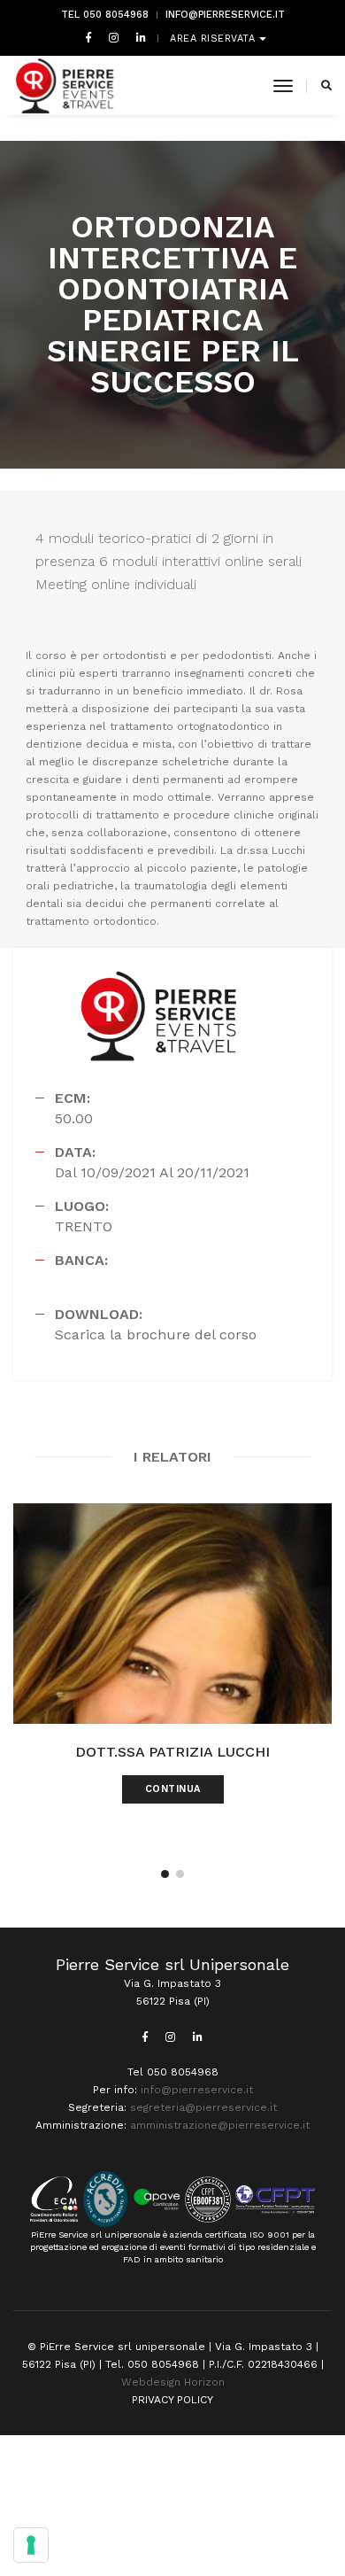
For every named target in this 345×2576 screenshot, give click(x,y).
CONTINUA (173, 1789)
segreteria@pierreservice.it (203, 2107)
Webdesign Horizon (173, 2382)
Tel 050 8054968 (105, 15)
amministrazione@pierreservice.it (220, 2125)
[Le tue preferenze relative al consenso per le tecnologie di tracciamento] (31, 2545)
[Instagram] (114, 37)
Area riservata (215, 39)
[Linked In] (138, 37)
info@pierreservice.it (225, 15)
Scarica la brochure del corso (156, 1335)
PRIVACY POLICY (172, 2400)
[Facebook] (88, 37)
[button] (165, 1874)
